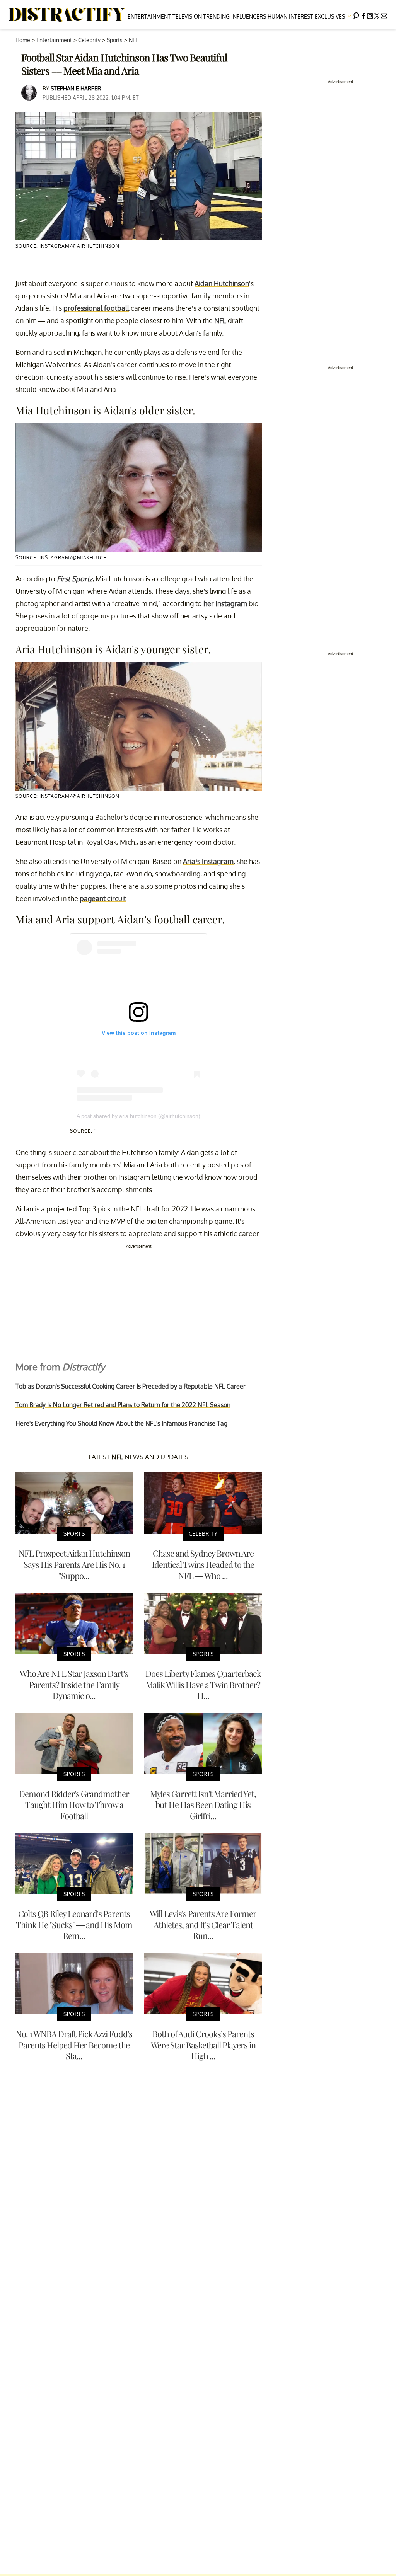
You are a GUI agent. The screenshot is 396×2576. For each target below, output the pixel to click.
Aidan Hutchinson (222, 283)
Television (187, 16)
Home (23, 40)
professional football (96, 308)
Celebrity (89, 40)
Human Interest (290, 16)
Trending (216, 16)
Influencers (249, 16)
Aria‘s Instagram (208, 861)
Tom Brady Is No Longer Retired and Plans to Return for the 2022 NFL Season (123, 1405)
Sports (115, 40)
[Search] (356, 14)
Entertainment (149, 16)
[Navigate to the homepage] (67, 15)
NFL (133, 40)
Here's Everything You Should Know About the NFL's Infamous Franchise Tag (121, 1423)
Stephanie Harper (76, 88)
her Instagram (225, 603)
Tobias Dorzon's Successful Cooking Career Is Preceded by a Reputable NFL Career (131, 1386)
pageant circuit (103, 898)
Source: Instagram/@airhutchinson (67, 246)
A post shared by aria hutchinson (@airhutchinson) (138, 1116)
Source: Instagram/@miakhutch (61, 558)
